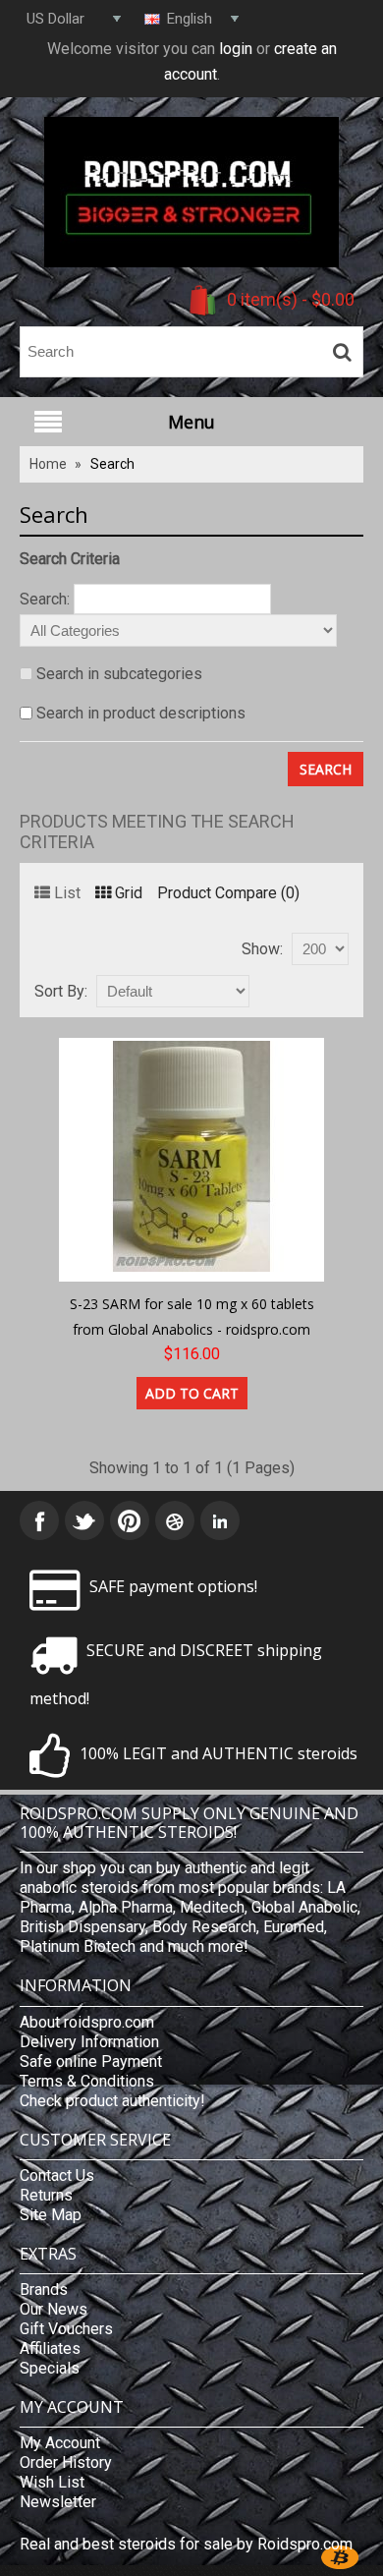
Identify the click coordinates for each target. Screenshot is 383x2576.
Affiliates (50, 2348)
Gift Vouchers (66, 2329)
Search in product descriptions (141, 713)
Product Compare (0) (228, 893)
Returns (46, 2195)
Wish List (52, 2482)
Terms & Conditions (87, 2081)
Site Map (51, 2215)
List (67, 893)
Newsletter (58, 2502)
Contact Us (57, 2175)
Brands (44, 2290)
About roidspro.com (87, 2022)
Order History (66, 2462)
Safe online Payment (91, 2061)
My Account (60, 2443)
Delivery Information (89, 2042)
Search (112, 464)
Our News (54, 2309)
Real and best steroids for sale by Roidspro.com (186, 2544)
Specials (50, 2368)
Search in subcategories (119, 674)
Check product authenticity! (112, 2101)
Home (48, 464)
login (236, 49)
